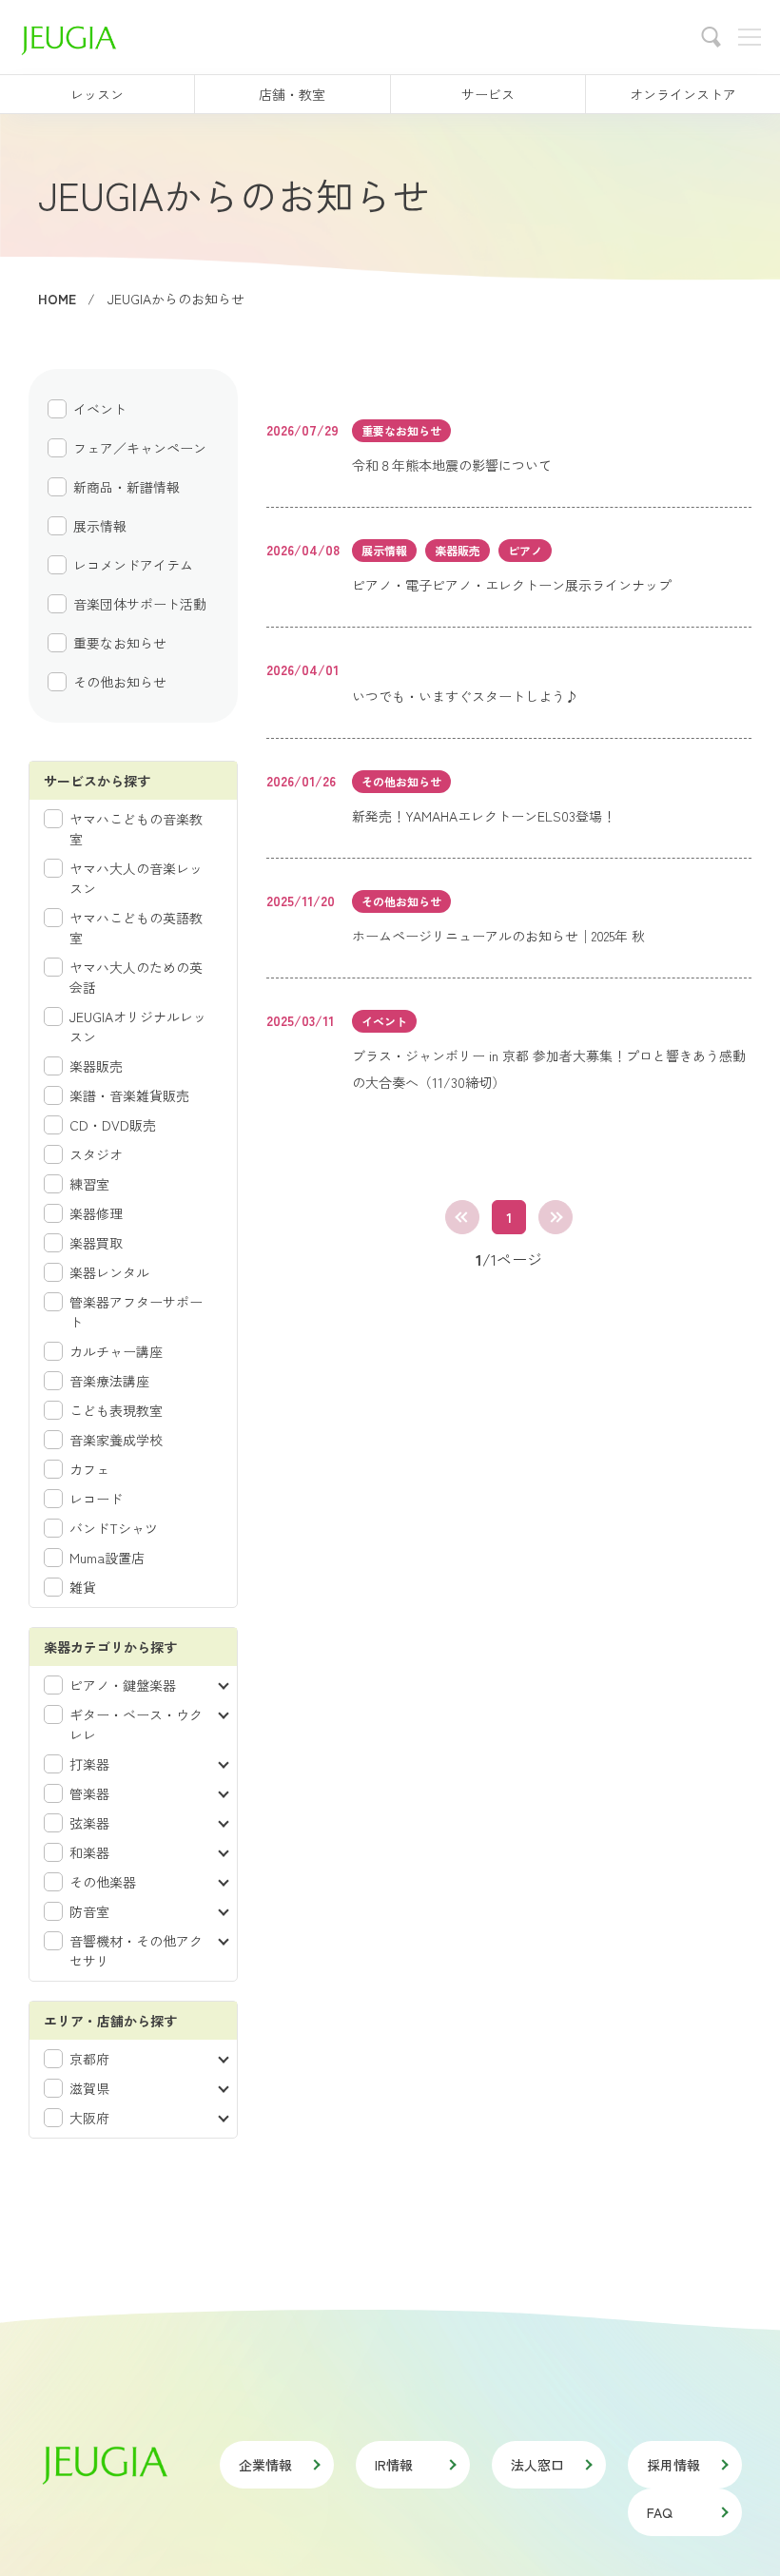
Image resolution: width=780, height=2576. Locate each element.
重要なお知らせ (120, 643)
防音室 (89, 1911)
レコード (96, 1499)
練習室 (89, 1184)
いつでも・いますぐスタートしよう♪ (465, 696)
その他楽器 (103, 1882)
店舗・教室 (292, 94)
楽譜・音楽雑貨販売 (129, 1095)
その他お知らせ (120, 682)
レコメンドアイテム (133, 565)
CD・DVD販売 (113, 1125)
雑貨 (83, 1587)
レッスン (97, 94)
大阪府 (89, 2118)
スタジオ (96, 1154)
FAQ (660, 2512)
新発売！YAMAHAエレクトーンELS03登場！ (484, 816)
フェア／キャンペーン (140, 448)
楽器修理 (96, 1213)
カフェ (89, 1469)
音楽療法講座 (109, 1381)
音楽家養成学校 (116, 1440)
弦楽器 (89, 1823)
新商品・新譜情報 (127, 487)
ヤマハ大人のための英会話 (136, 977)
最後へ (556, 1217)
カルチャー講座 (116, 1351)
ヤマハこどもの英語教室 (136, 928)
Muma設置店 (107, 1558)
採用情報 (673, 2465)
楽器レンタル (109, 1272)
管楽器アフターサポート (136, 1312)
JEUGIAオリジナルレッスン (138, 1027)
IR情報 (394, 2465)
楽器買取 (96, 1243)
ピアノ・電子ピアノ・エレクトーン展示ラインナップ (512, 585)
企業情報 (265, 2465)
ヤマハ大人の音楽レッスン (136, 878)
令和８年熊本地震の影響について (452, 465)
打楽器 (89, 1764)
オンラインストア (683, 94)
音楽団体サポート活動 (140, 604)
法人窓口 (537, 2465)
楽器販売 (96, 1066)
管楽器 (89, 1793)
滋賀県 (89, 2088)
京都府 (89, 2059)
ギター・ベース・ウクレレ (136, 1724)
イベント (100, 409)
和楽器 (89, 1852)
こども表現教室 (116, 1410)
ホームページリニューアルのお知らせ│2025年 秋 (498, 936)
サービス (488, 94)
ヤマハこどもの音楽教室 (136, 829)
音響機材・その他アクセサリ (136, 1951)
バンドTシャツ (114, 1528)
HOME (57, 299)
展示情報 (100, 526)
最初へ (462, 1217)
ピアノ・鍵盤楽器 (123, 1685)
